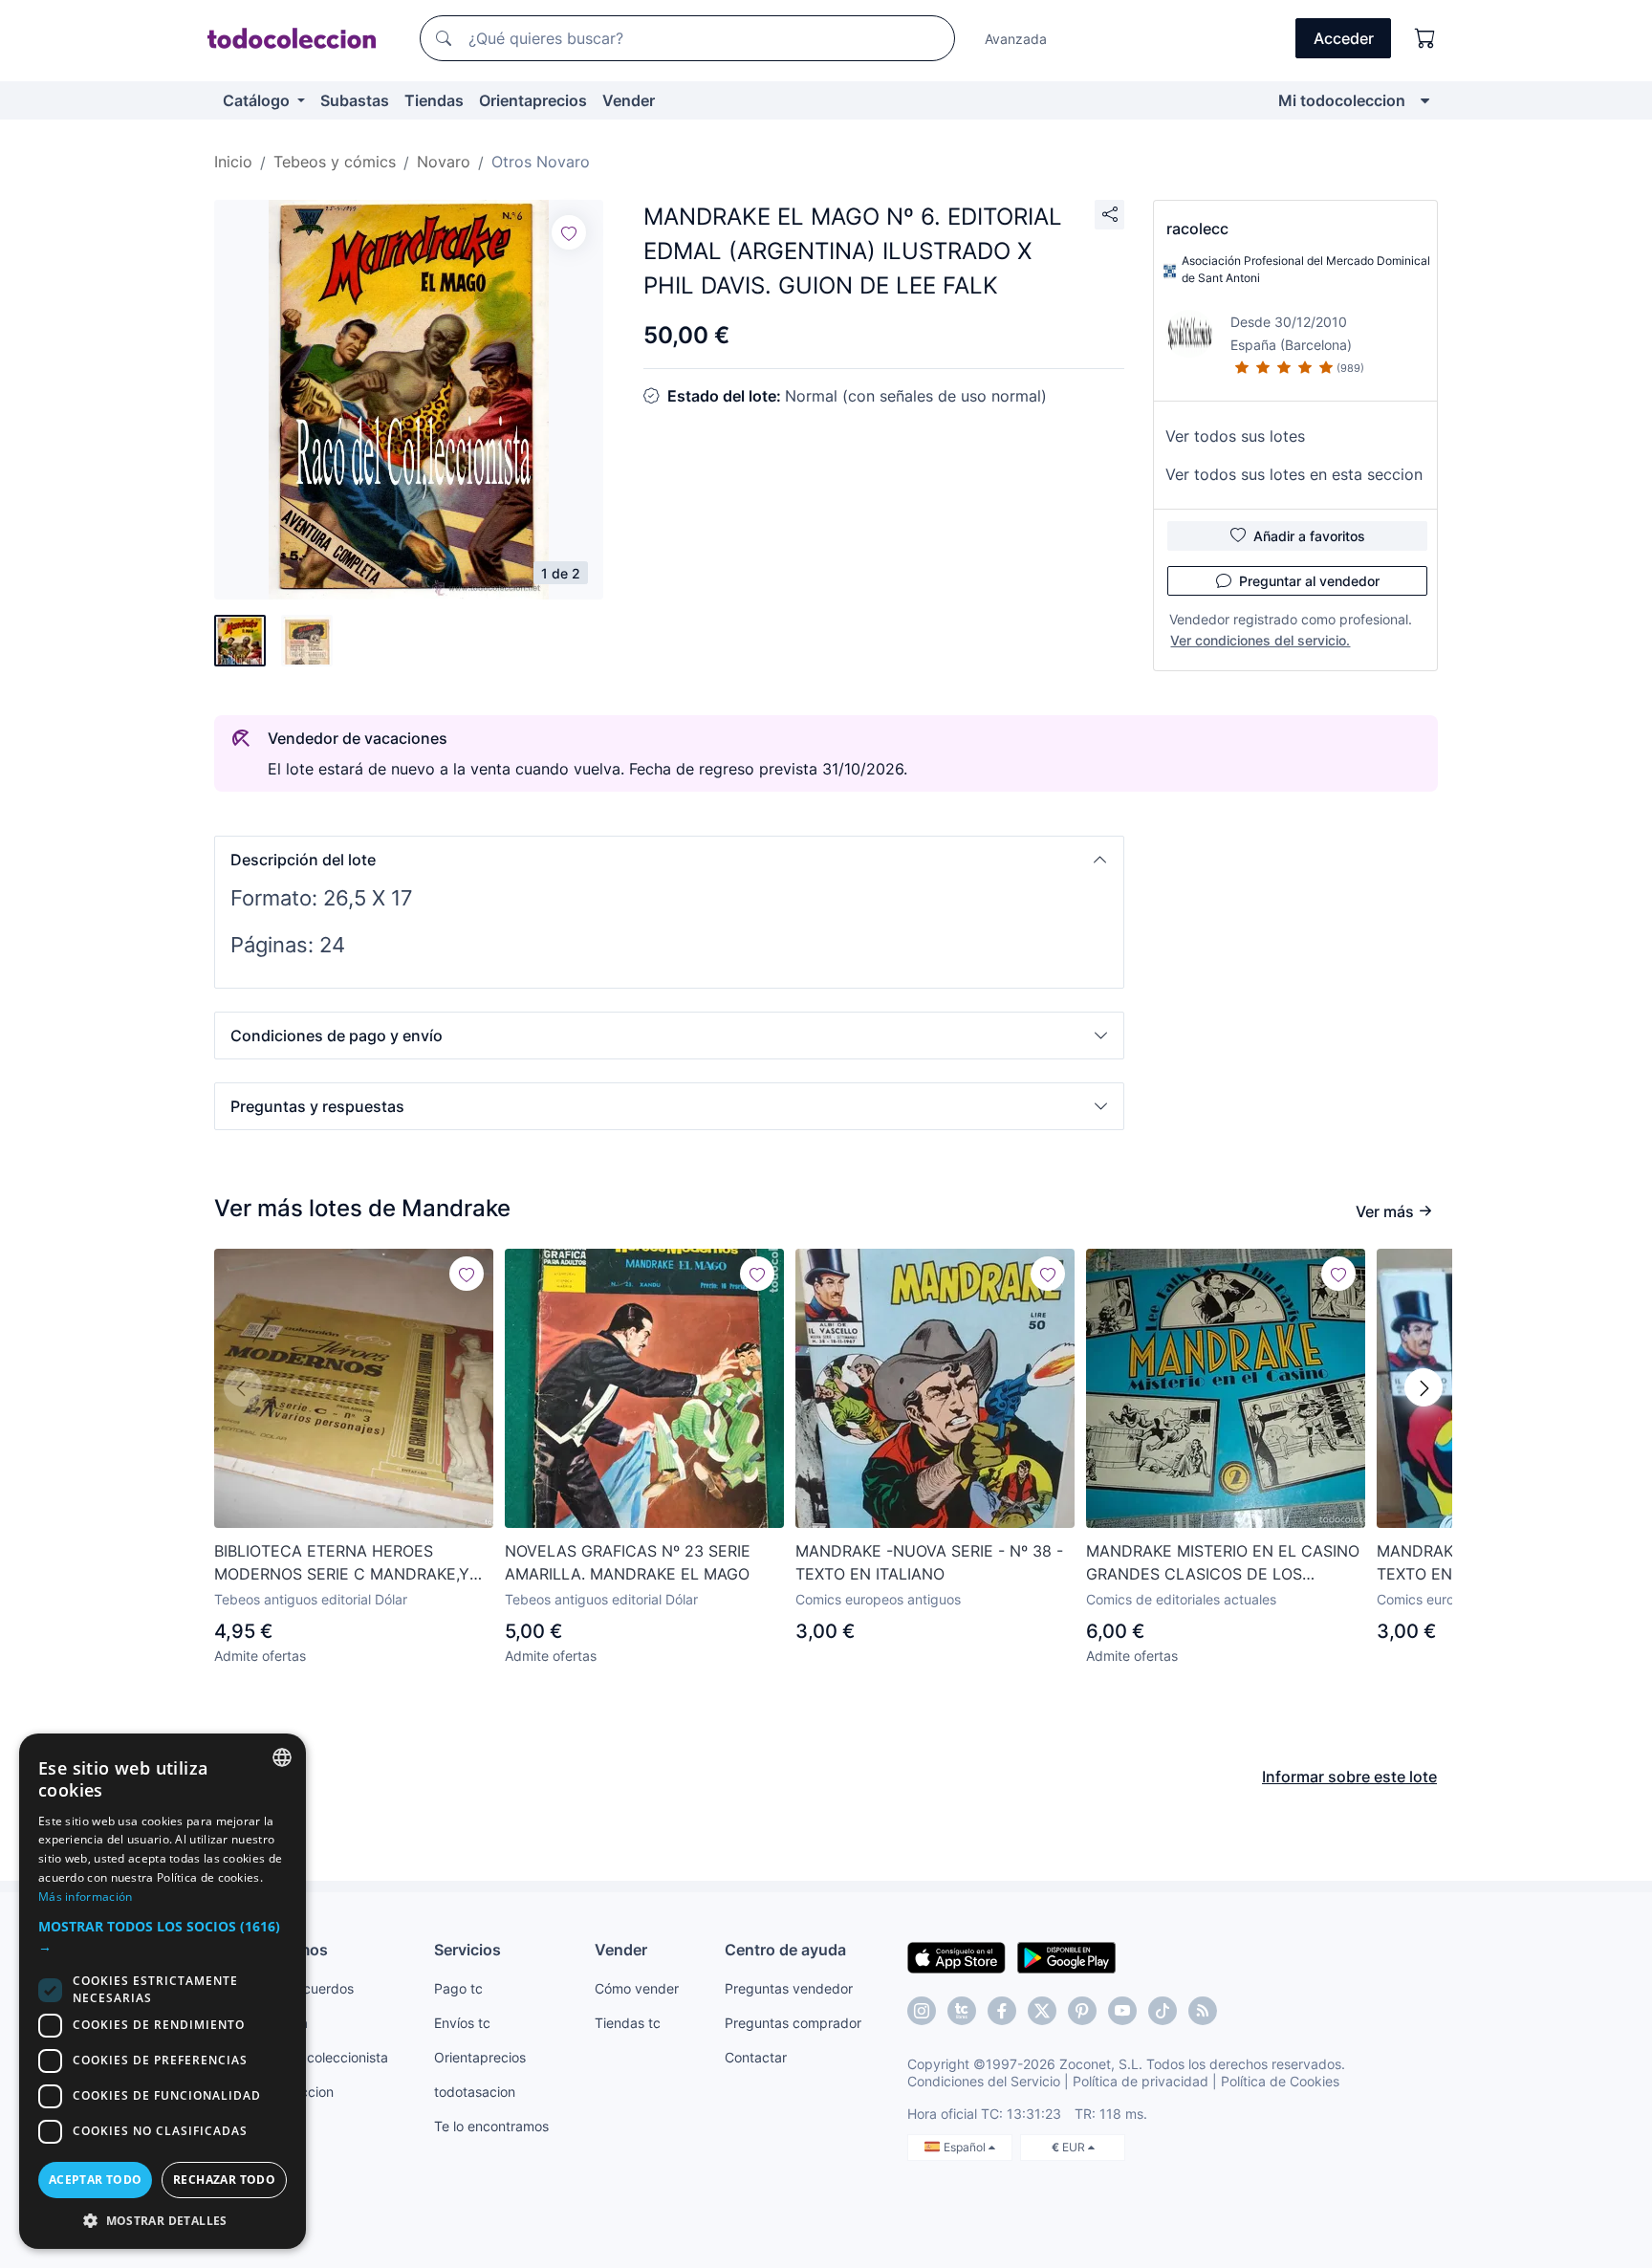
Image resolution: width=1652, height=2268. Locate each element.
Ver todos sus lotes (1235, 436)
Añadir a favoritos (1309, 536)
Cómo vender (637, 1988)
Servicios (467, 1950)
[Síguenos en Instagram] (922, 2011)
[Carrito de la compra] (1425, 38)
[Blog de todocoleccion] (1203, 2011)
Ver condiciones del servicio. (1260, 640)
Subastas (355, 100)
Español (966, 2147)
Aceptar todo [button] (96, 2180)
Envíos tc (462, 2023)
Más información (86, 1897)
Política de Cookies (1280, 2081)
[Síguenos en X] (1042, 2011)
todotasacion (475, 2092)
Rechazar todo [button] (224, 2180)
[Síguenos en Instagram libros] (962, 2011)
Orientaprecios (533, 100)
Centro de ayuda (785, 1950)
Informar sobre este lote (1349, 1777)
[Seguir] (569, 232)
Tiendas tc (628, 2023)
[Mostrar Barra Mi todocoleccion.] (1425, 100)
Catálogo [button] (258, 100)
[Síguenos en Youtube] (1122, 2011)
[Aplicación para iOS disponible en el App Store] (956, 1956)
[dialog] (163, 1991)
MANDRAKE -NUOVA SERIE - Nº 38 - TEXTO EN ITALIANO (929, 1562)
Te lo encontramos (491, 2126)
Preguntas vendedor (789, 1988)
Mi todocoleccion (1342, 100)
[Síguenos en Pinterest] (1082, 2011)
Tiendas (434, 100)
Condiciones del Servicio (984, 2081)
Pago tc (458, 1988)
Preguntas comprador (793, 2023)
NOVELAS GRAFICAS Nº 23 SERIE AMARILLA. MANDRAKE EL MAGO (628, 1562)
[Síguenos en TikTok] (1163, 2011)
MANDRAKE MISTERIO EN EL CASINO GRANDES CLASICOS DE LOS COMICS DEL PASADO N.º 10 (1223, 1563)
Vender (629, 100)
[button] (669, 860)
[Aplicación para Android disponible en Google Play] (1066, 1956)
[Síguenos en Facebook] (1002, 2011)
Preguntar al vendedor (1309, 581)
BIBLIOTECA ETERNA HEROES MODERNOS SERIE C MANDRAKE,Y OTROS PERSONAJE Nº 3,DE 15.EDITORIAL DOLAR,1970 (342, 1563)
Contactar (756, 2057)
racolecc (1197, 229)
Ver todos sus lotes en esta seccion (1294, 474)
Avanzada (1016, 39)
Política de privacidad (1141, 2081)
